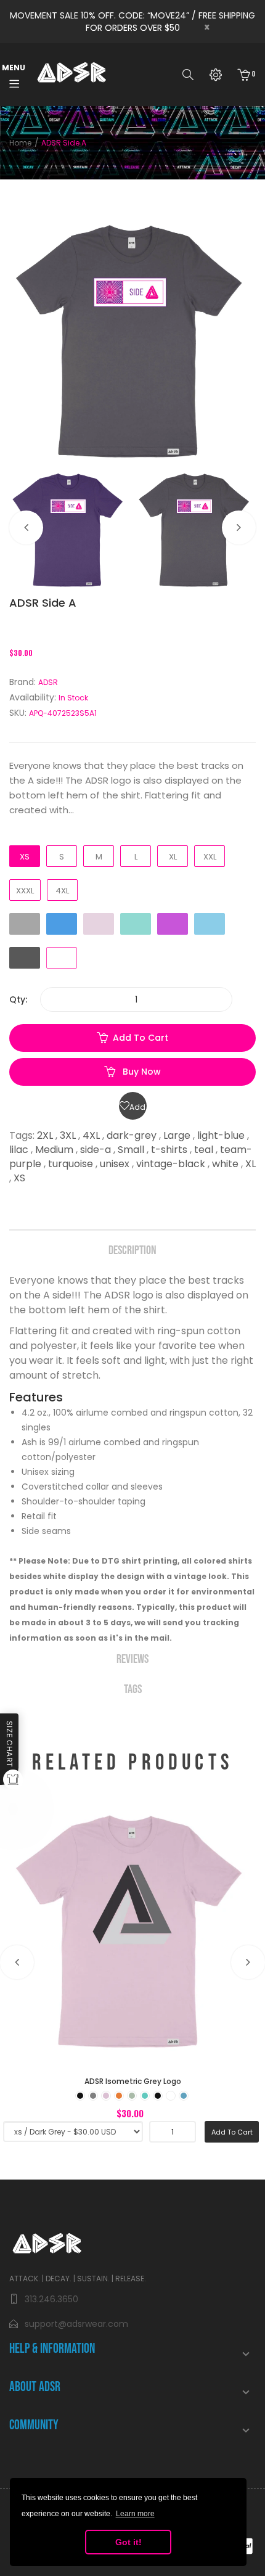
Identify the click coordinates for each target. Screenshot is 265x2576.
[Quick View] (166, 1984)
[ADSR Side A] (69, 529)
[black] (80, 2096)
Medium (54, 1150)
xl (173, 857)
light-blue (221, 1135)
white (225, 1164)
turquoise (71, 1164)
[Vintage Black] (158, 2096)
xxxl (25, 891)
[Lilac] (106, 2096)
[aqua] (184, 2096)
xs (25, 857)
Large (177, 1135)
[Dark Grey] (93, 2096)
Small (131, 1150)
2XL (45, 1135)
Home (20, 143)
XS (19, 1178)
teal (204, 1150)
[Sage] (132, 2096)
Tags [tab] (133, 1689)
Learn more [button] (135, 2514)
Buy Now (141, 1072)
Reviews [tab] (132, 1659)
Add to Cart (141, 1038)
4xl (62, 891)
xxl (210, 857)
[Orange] (119, 2096)
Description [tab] (132, 1250)
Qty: (18, 999)
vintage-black (171, 1164)
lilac (19, 1150)
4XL (91, 1135)
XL (251, 1164)
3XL (68, 1135)
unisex (115, 1164)
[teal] (145, 2096)
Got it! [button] (128, 2542)
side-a (96, 1150)
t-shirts (169, 1150)
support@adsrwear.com (76, 2324)
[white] (171, 2096)
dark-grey (132, 1135)
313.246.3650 (51, 2299)
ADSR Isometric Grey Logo (133, 2081)
